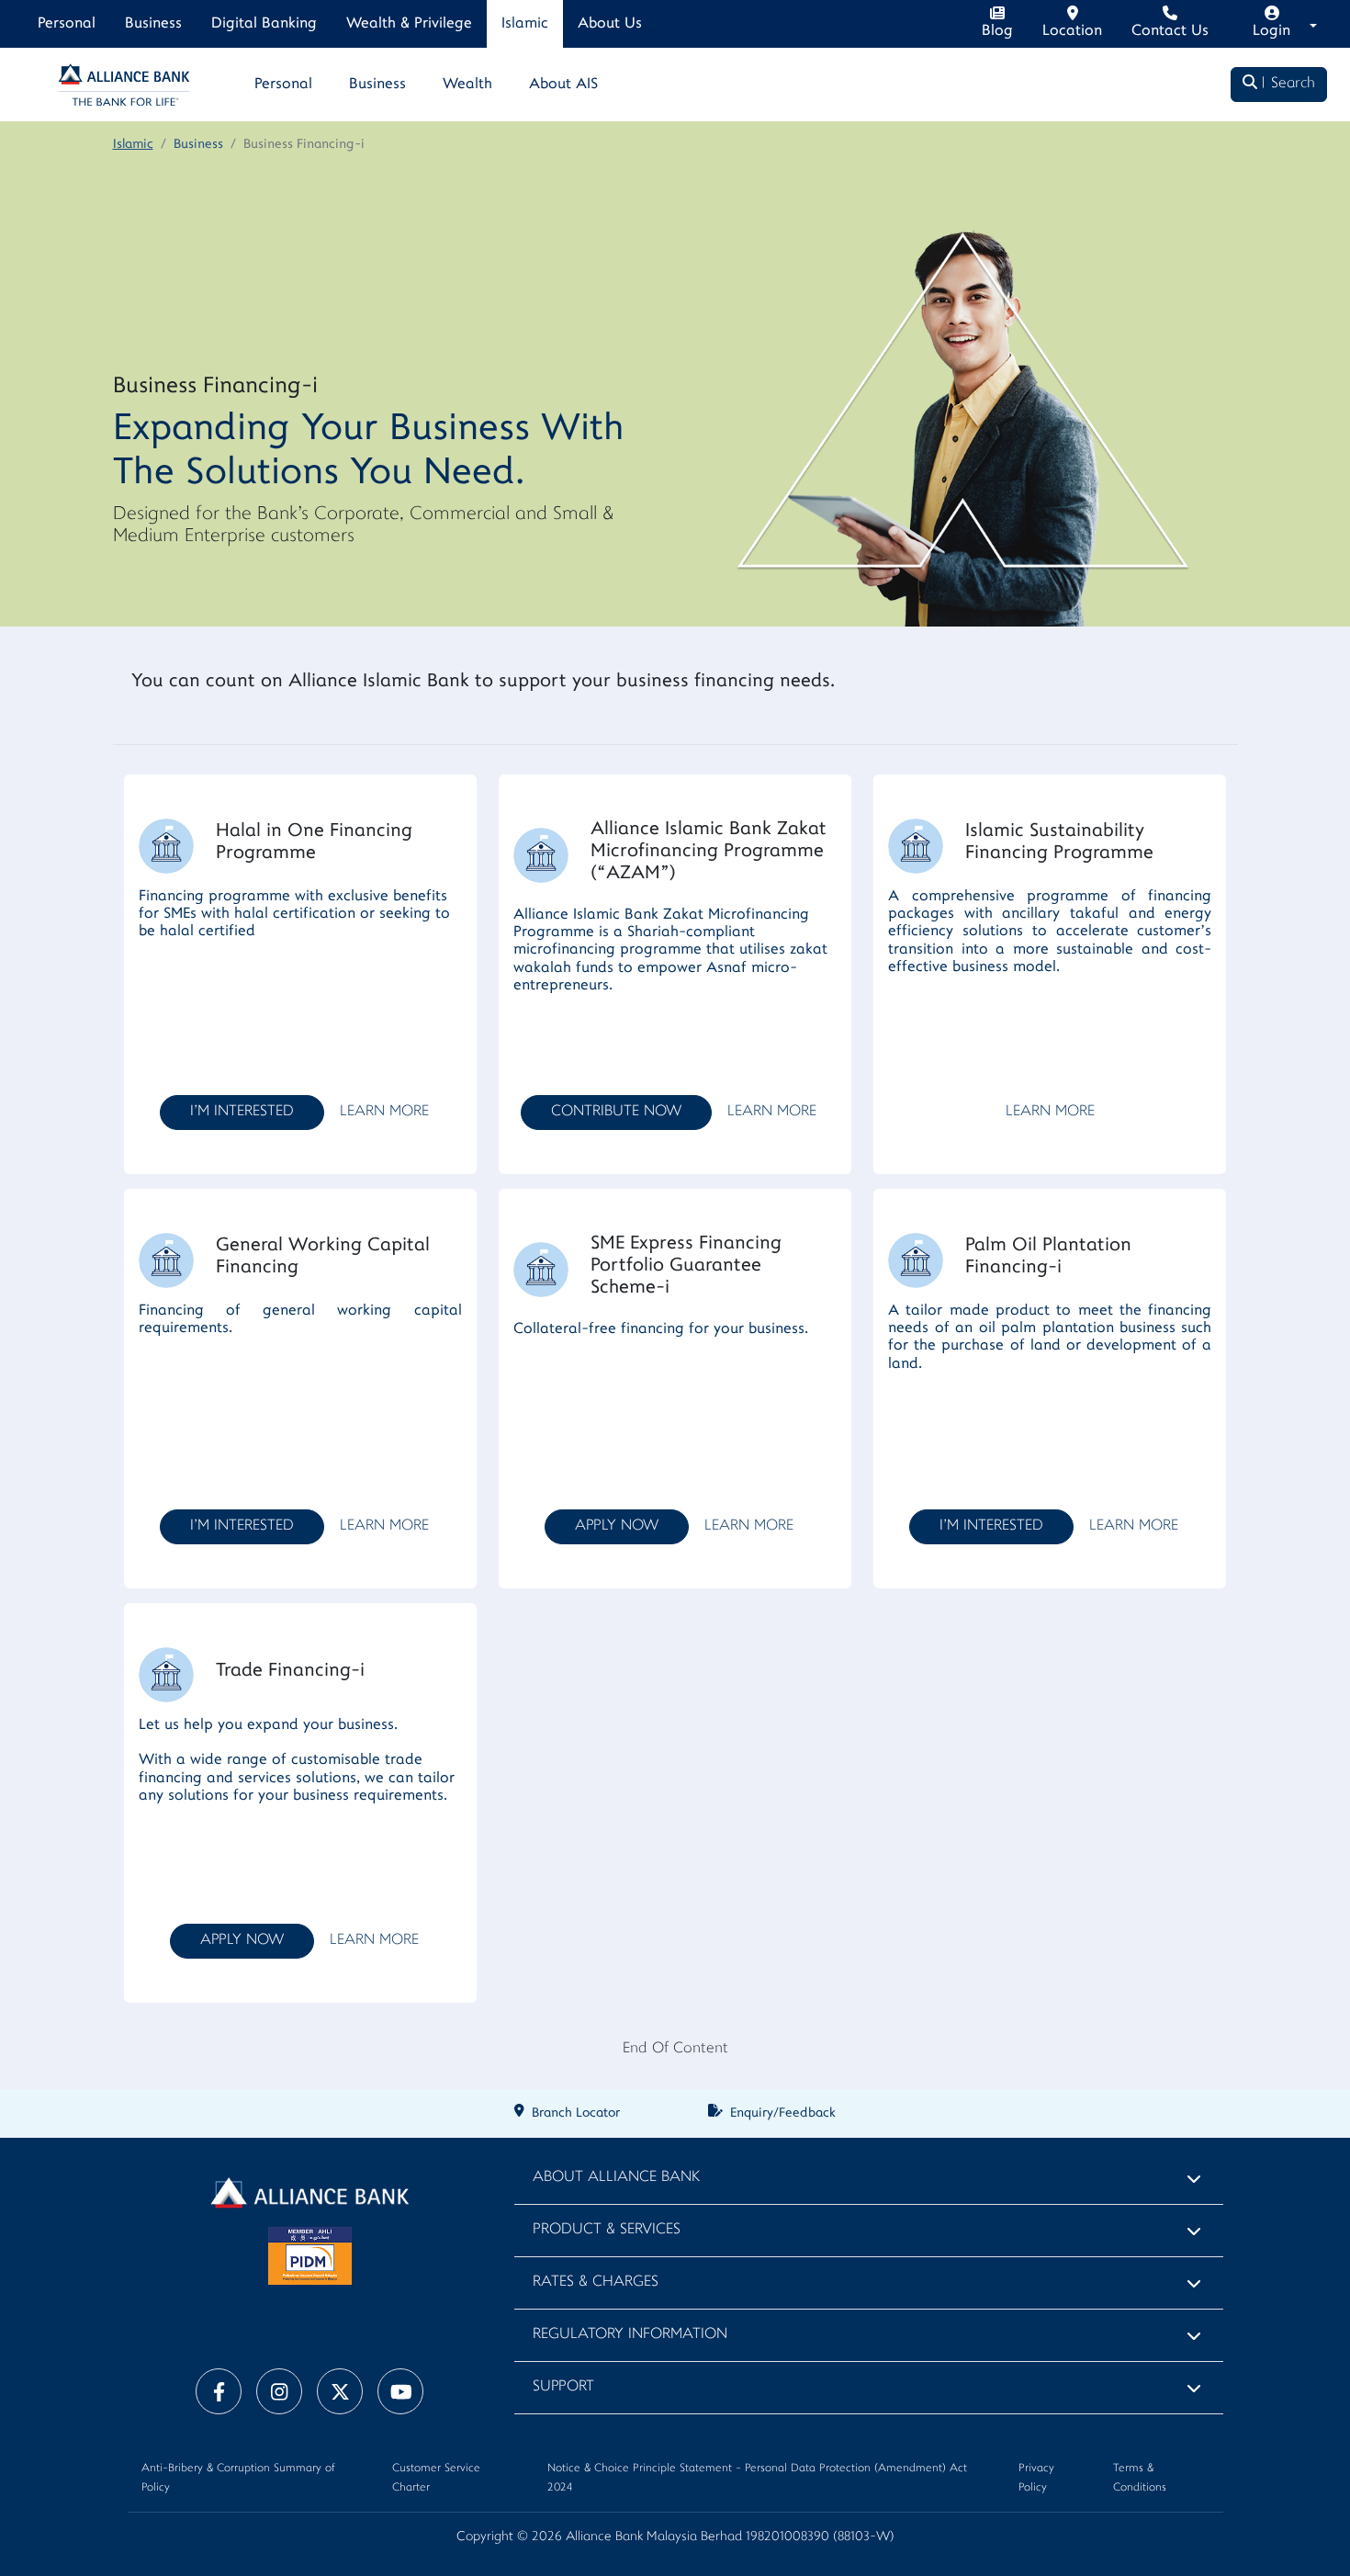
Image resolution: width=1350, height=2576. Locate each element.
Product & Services (607, 2230)
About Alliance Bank (616, 2178)
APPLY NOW (617, 1526)
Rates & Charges (596, 2282)
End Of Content (675, 2049)
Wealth (467, 85)
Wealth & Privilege (409, 24)
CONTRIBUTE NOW (616, 1112)
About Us (610, 24)
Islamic (525, 24)
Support (563, 2387)
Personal (67, 24)
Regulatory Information (630, 2335)
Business (153, 24)
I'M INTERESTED (242, 1112)
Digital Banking (264, 24)
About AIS (563, 85)
